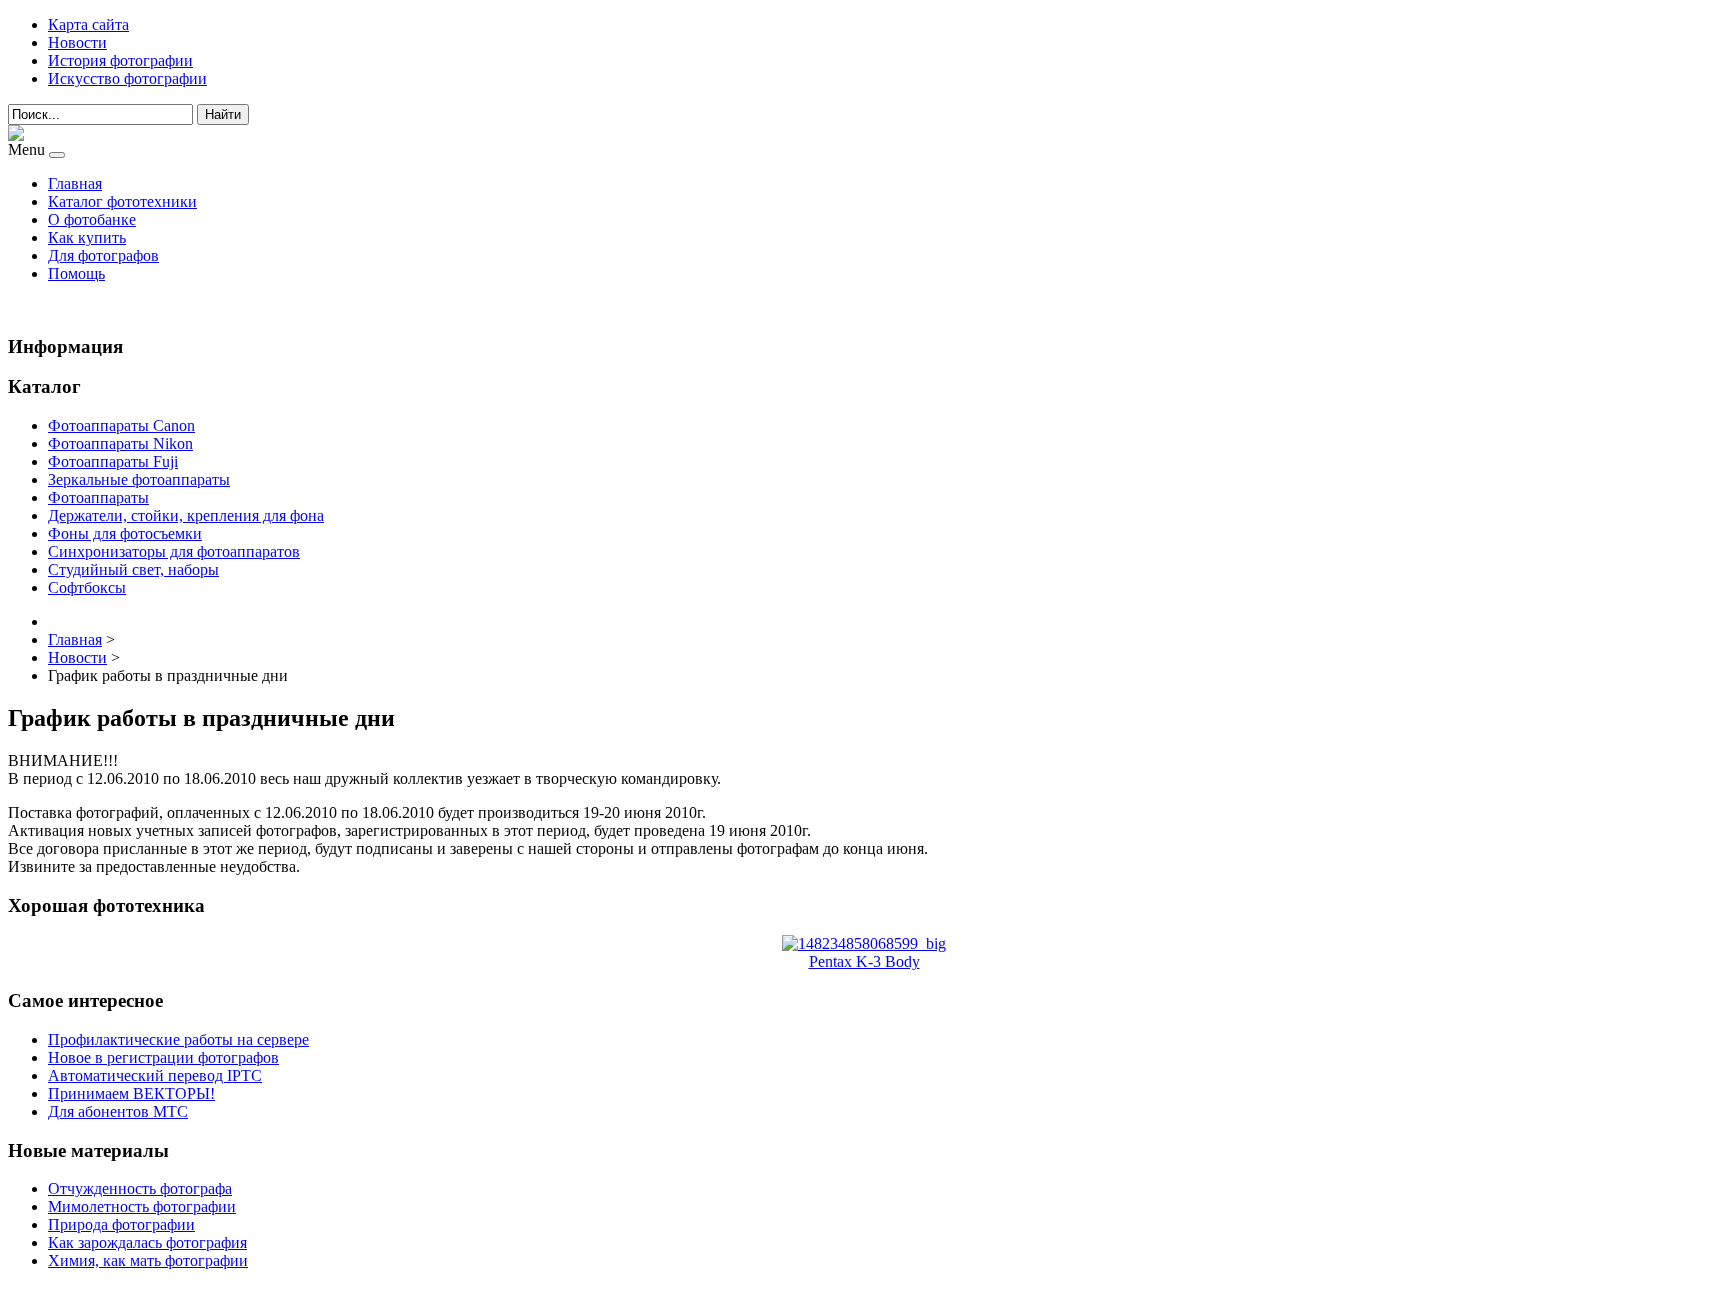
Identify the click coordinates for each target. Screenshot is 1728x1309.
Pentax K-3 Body (864, 961)
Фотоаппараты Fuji (113, 461)
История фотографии (120, 60)
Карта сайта (88, 24)
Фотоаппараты (98, 497)
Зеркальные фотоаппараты (139, 479)
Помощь (76, 273)
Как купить (87, 237)
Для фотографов (103, 255)
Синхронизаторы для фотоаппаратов (174, 551)
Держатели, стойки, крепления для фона (186, 515)
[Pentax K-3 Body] (864, 943)
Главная (75, 183)
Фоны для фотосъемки (125, 533)
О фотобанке (92, 219)
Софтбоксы (87, 587)
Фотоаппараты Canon (121, 425)
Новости (77, 42)
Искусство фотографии (127, 78)
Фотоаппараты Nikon (120, 443)
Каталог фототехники (122, 201)
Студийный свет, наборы (133, 569)
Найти (223, 114)
